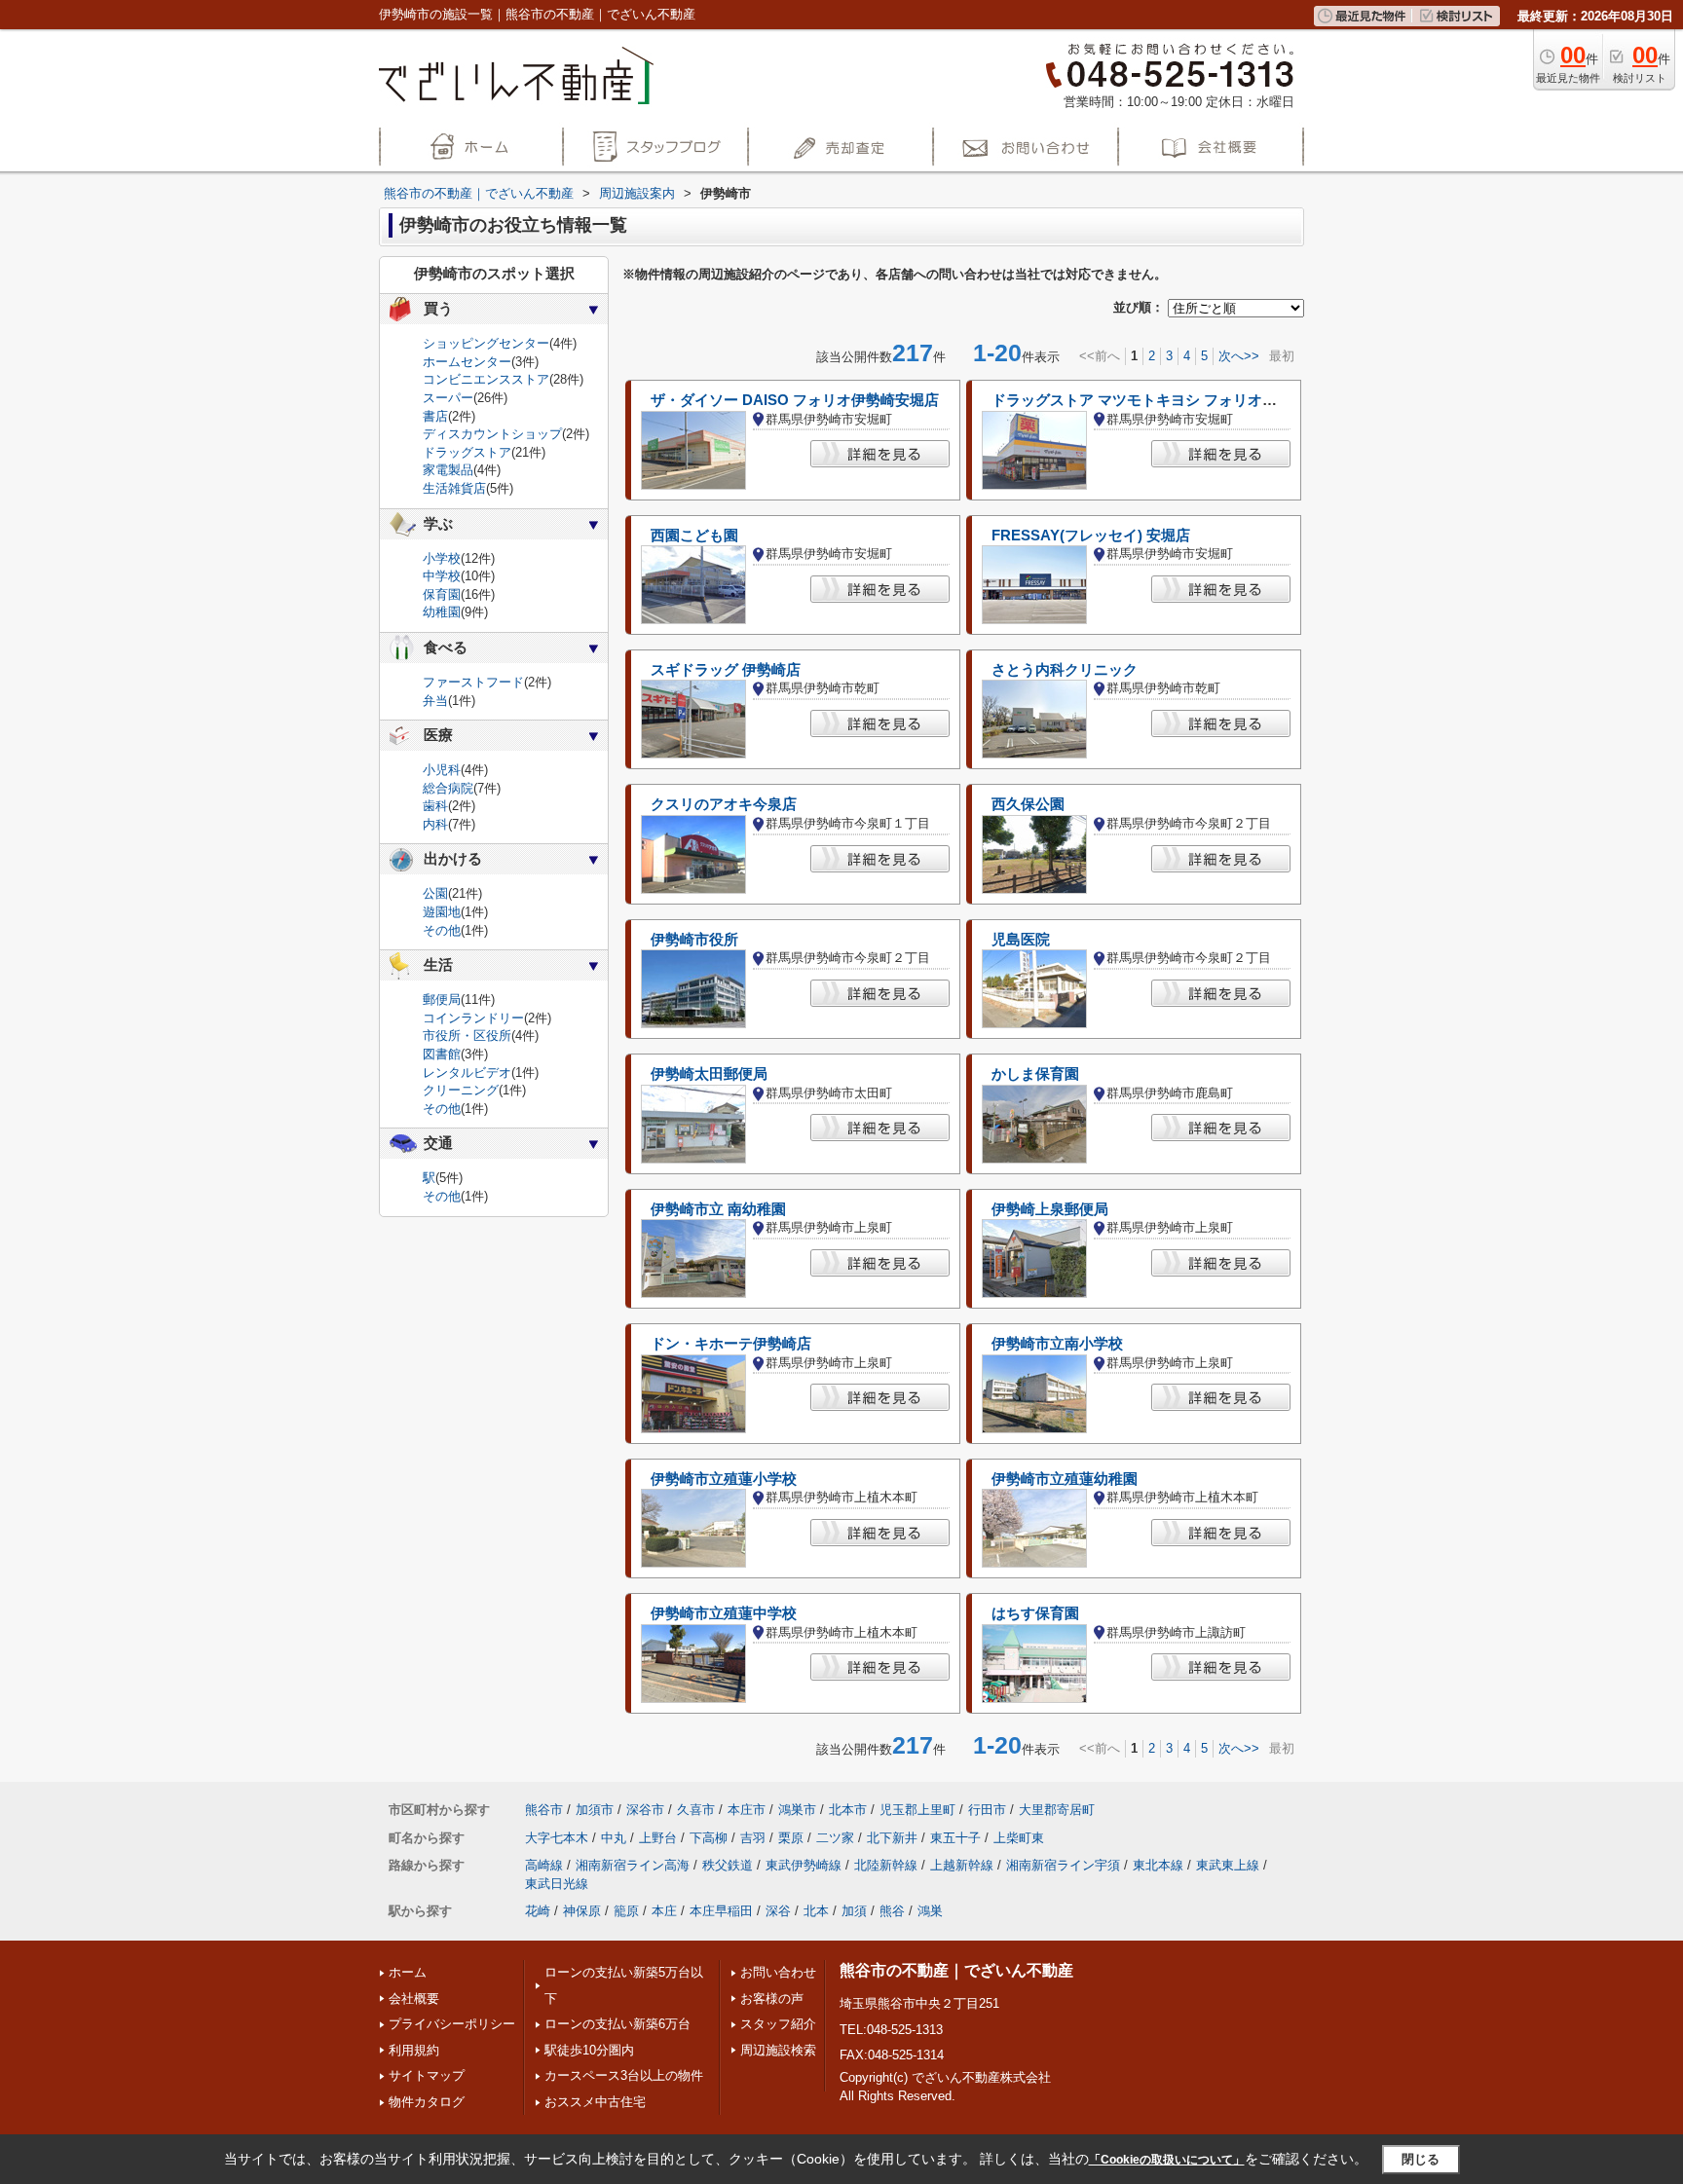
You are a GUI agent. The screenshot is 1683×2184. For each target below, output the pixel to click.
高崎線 (544, 1865)
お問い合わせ (778, 1972)
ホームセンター (467, 362)
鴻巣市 (797, 1810)
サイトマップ (427, 2075)
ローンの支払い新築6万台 (617, 2024)
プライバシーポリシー (452, 2024)
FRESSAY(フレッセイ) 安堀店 (1091, 536)
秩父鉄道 (728, 1865)
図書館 (442, 1054)
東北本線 (1158, 1865)
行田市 (987, 1810)
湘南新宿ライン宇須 (1063, 1865)
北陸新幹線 (886, 1865)
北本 (816, 1911)
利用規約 (414, 2050)
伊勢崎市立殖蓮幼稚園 (1065, 1479)
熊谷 (892, 1911)
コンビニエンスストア (486, 379)
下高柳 (709, 1838)
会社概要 (414, 1999)
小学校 (442, 558)
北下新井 (892, 1838)
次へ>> (1239, 356)
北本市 (848, 1810)
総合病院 (448, 788)
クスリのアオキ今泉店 (724, 804)
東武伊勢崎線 (804, 1865)
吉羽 (753, 1838)
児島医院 (1021, 940)
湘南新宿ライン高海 (633, 1865)
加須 (854, 1911)
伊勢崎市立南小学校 (1057, 1344)
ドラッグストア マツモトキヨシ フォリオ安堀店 (1149, 400)
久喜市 (696, 1810)
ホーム (408, 1972)
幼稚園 (442, 612)
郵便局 (442, 999)
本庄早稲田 (721, 1911)
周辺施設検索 (778, 2050)
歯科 (435, 806)
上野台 (658, 1838)
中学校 (442, 576)
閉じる (1421, 2159)
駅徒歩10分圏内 (589, 2050)
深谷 (778, 1911)
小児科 (442, 770)
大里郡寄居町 (1057, 1810)
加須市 (595, 1810)
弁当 (435, 701)
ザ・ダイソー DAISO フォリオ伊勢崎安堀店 (795, 400)
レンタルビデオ (467, 1073)
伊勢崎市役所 (694, 940)
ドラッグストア (467, 452)
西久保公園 (1028, 804)
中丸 (614, 1838)
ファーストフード (473, 682)
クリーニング (461, 1090)
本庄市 (747, 1810)
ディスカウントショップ (492, 434)
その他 (442, 930)
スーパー (448, 398)
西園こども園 (694, 536)
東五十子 (955, 1838)
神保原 (582, 1911)
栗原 (791, 1838)
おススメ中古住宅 (595, 2102)
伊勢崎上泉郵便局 (1050, 1209)
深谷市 (645, 1810)
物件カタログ (427, 2102)
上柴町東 (1019, 1838)
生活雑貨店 (454, 488)
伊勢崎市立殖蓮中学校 (724, 1613)
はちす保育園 (1035, 1613)
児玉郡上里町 (917, 1810)
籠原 (626, 1911)
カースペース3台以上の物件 (624, 2075)
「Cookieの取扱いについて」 (1167, 2160)
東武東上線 (1228, 1865)
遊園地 (442, 912)
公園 (435, 893)
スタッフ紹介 (778, 2024)
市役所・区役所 (467, 1036)
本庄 (664, 1911)
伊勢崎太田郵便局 (709, 1074)
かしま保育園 (1035, 1074)
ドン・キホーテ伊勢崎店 (731, 1344)
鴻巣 (930, 1911)
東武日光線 (557, 1884)
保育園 (442, 594)
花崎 (538, 1911)
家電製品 (448, 470)
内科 (435, 824)
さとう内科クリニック (1065, 670)
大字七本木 (557, 1838)
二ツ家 (835, 1838)
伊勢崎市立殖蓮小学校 (724, 1479)
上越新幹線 (962, 1865)
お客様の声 (772, 1999)
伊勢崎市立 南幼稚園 (718, 1209)
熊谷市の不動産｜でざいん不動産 (956, 1970)
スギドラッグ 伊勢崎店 (726, 670)
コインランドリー (473, 1018)
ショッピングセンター (486, 343)
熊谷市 (544, 1810)
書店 (435, 416)
